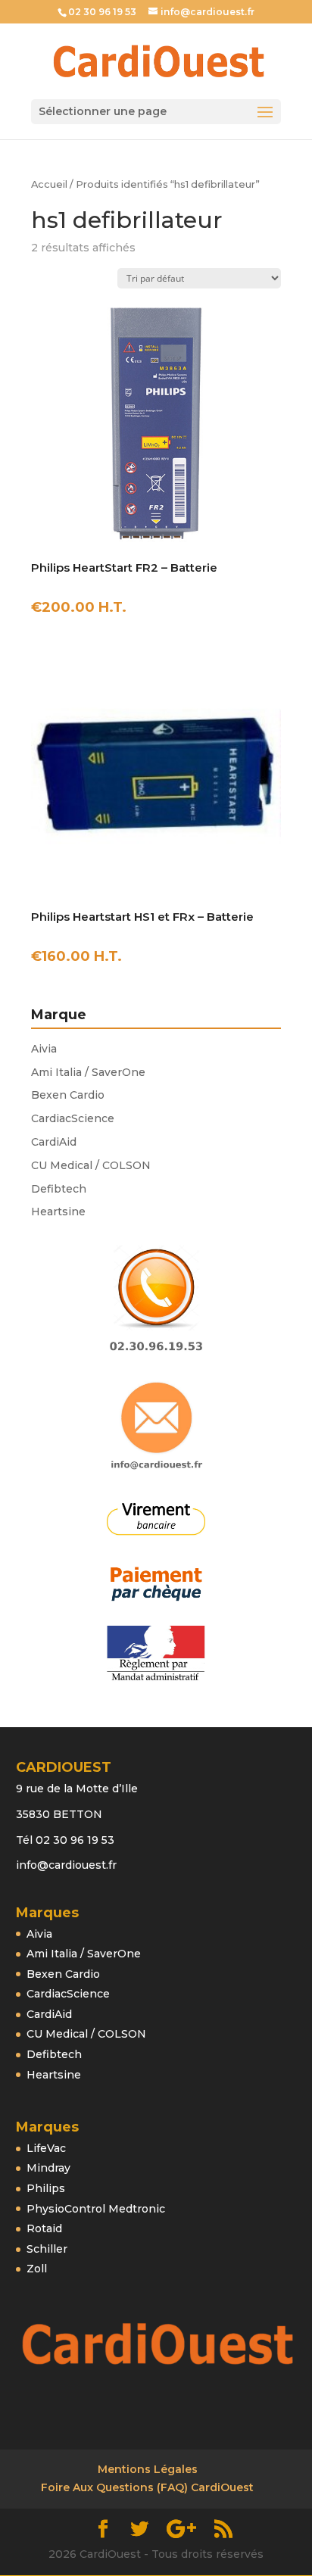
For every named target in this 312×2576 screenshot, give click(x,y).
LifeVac (46, 2148)
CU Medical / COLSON (91, 1165)
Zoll (37, 2269)
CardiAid (54, 1142)
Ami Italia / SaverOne (88, 1072)
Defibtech (59, 1189)
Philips (46, 2188)
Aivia (44, 1049)
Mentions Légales (148, 2469)
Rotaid (44, 2228)
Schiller (47, 2249)
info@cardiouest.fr (66, 1865)
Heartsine (58, 1212)
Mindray (48, 2168)
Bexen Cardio (68, 1095)
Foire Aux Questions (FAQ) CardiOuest (147, 2487)
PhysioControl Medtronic (96, 2209)
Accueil (49, 184)
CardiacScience (73, 1118)
